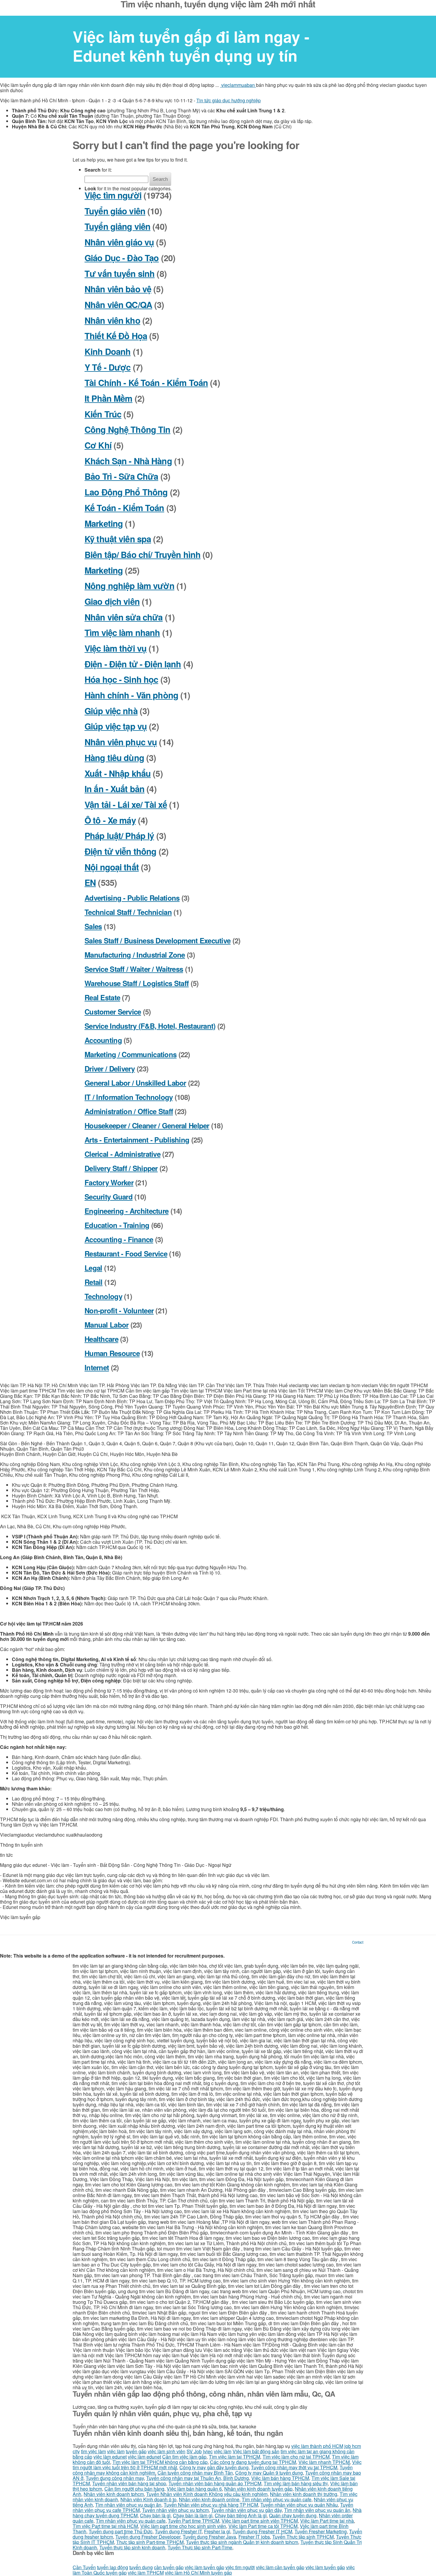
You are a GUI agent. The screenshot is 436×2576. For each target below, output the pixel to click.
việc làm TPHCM (146, 2573)
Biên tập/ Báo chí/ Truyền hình (143, 555)
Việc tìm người (113, 195)
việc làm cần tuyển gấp (280, 2567)
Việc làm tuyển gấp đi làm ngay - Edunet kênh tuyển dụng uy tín (191, 46)
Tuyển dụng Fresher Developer (148, 2537)
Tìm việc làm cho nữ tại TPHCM (296, 2457)
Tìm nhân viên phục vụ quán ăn (128, 2505)
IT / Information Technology (129, 1097)
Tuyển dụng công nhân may (115, 2478)
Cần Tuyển (84, 2567)
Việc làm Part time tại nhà (327, 2521)
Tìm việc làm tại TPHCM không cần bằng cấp (160, 2462)
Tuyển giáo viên (115, 211)
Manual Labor (106, 1325)
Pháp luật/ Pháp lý (119, 836)
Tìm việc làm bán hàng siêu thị (296, 2483)
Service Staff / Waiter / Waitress (134, 969)
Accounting (103, 1040)
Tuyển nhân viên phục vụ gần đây (246, 2510)
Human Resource (112, 1353)
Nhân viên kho (112, 320)
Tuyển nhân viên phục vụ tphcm (175, 2510)
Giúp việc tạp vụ (116, 726)
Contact (358, 1942)
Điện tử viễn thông (120, 851)
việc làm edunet (110, 2457)
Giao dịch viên (112, 601)
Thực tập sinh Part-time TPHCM (150, 2542)
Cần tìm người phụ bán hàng (134, 2489)
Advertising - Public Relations (132, 898)
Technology (103, 1296)
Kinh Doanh (108, 351)
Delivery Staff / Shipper (121, 1168)
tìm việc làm (93, 2451)
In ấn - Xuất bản (114, 789)
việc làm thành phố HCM (317, 2446)
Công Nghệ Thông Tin (128, 429)
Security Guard (109, 1197)
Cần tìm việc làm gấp (184, 2457)
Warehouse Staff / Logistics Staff (137, 983)
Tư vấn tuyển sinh (120, 273)
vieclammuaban (238, 85)
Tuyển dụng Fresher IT (178, 2531)
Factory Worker (109, 1182)
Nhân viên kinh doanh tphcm (114, 2494)
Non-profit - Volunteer (119, 1310)
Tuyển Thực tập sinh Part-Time (200, 2547)
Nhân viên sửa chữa (124, 617)
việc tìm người (240, 2567)
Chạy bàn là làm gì (193, 2515)
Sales (93, 926)
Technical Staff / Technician (128, 912)
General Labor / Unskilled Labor (135, 1083)
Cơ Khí (98, 445)
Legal (93, 1268)
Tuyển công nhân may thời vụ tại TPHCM (294, 2467)
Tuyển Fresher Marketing (321, 2531)
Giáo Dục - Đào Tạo (122, 258)
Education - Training (117, 1225)
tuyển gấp (136, 2451)
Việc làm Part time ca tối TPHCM (263, 2526)
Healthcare (101, 1339)
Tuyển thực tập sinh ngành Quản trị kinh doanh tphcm (242, 2542)
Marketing (104, 523)
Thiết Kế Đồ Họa (116, 336)
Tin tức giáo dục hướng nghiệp (229, 100)
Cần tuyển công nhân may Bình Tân (195, 2473)
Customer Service (113, 1012)
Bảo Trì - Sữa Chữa (121, 476)
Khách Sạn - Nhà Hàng (128, 461)
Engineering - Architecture (126, 1211)
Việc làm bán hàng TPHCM (280, 2478)
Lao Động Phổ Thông (126, 492)
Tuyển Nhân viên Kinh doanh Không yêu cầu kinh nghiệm (207, 2494)
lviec (208, 2451)
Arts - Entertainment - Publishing (137, 1140)
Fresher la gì (217, 2531)
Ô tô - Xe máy (110, 820)
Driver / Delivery (110, 1068)
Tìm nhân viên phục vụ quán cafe (277, 2499)
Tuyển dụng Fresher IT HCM (262, 2531)
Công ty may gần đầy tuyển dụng (214, 2467)
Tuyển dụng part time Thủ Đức (121, 2531)
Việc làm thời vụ (116, 648)
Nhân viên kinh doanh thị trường (304, 2494)
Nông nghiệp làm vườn (129, 586)
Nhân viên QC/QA (118, 305)
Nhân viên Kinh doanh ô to (148, 2499)
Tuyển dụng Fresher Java (209, 2537)
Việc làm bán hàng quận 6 (194, 2489)
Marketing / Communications (131, 1054)
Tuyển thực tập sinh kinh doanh (132, 2547)
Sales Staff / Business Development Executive (157, 940)
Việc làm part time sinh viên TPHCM (260, 2521)
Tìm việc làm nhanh (122, 633)
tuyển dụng (141, 2567)
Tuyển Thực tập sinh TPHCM (303, 2537)
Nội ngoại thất (112, 867)
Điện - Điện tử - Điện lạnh (133, 664)
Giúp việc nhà (111, 711)
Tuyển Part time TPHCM (194, 2521)
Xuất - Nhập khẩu (118, 773)
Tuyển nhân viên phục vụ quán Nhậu (299, 2505)
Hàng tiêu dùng (114, 758)
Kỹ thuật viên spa (118, 539)
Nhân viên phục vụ (121, 742)
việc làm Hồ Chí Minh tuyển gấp (198, 2573)
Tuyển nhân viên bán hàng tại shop (129, 2483)
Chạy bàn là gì (155, 2515)
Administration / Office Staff (129, 1111)
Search (160, 179)
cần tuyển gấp (169, 2567)
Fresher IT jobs (254, 2537)
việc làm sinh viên (167, 2451)
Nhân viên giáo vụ (119, 242)
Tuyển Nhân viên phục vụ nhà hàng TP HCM (211, 2505)
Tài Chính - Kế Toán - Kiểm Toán (146, 383)
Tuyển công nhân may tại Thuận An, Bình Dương (198, 2478)
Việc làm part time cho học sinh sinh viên (183, 2526)
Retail (94, 1282)
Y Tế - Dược (108, 367)
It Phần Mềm (109, 398)
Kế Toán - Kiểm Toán (124, 508)
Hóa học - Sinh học (121, 679)
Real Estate (102, 997)
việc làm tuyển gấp (205, 2567)
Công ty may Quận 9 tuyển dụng (269, 2473)
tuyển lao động (113, 2567)
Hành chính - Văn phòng (131, 695)
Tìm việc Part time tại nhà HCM (105, 2526)
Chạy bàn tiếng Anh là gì (241, 2515)
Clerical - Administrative (122, 1154)
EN (90, 882)
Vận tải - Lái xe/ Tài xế (126, 804)
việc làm (116, 2451)
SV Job (194, 2451)
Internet (97, 1367)
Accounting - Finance (119, 1239)
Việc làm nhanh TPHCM (324, 2462)
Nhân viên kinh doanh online (209, 2499)
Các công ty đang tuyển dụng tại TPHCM (253, 2462)
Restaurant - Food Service (126, 1253)
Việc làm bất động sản (256, 2451)
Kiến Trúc (103, 414)
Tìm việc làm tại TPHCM (234, 2457)
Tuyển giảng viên (117, 226)
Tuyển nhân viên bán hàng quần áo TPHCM (215, 2483)
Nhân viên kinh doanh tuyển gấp (258, 2489)
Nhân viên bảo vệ (118, 289)
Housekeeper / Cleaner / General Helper (147, 1125)
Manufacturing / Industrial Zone (135, 955)
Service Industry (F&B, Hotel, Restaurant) (150, 1026)
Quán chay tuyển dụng (293, 2515)
